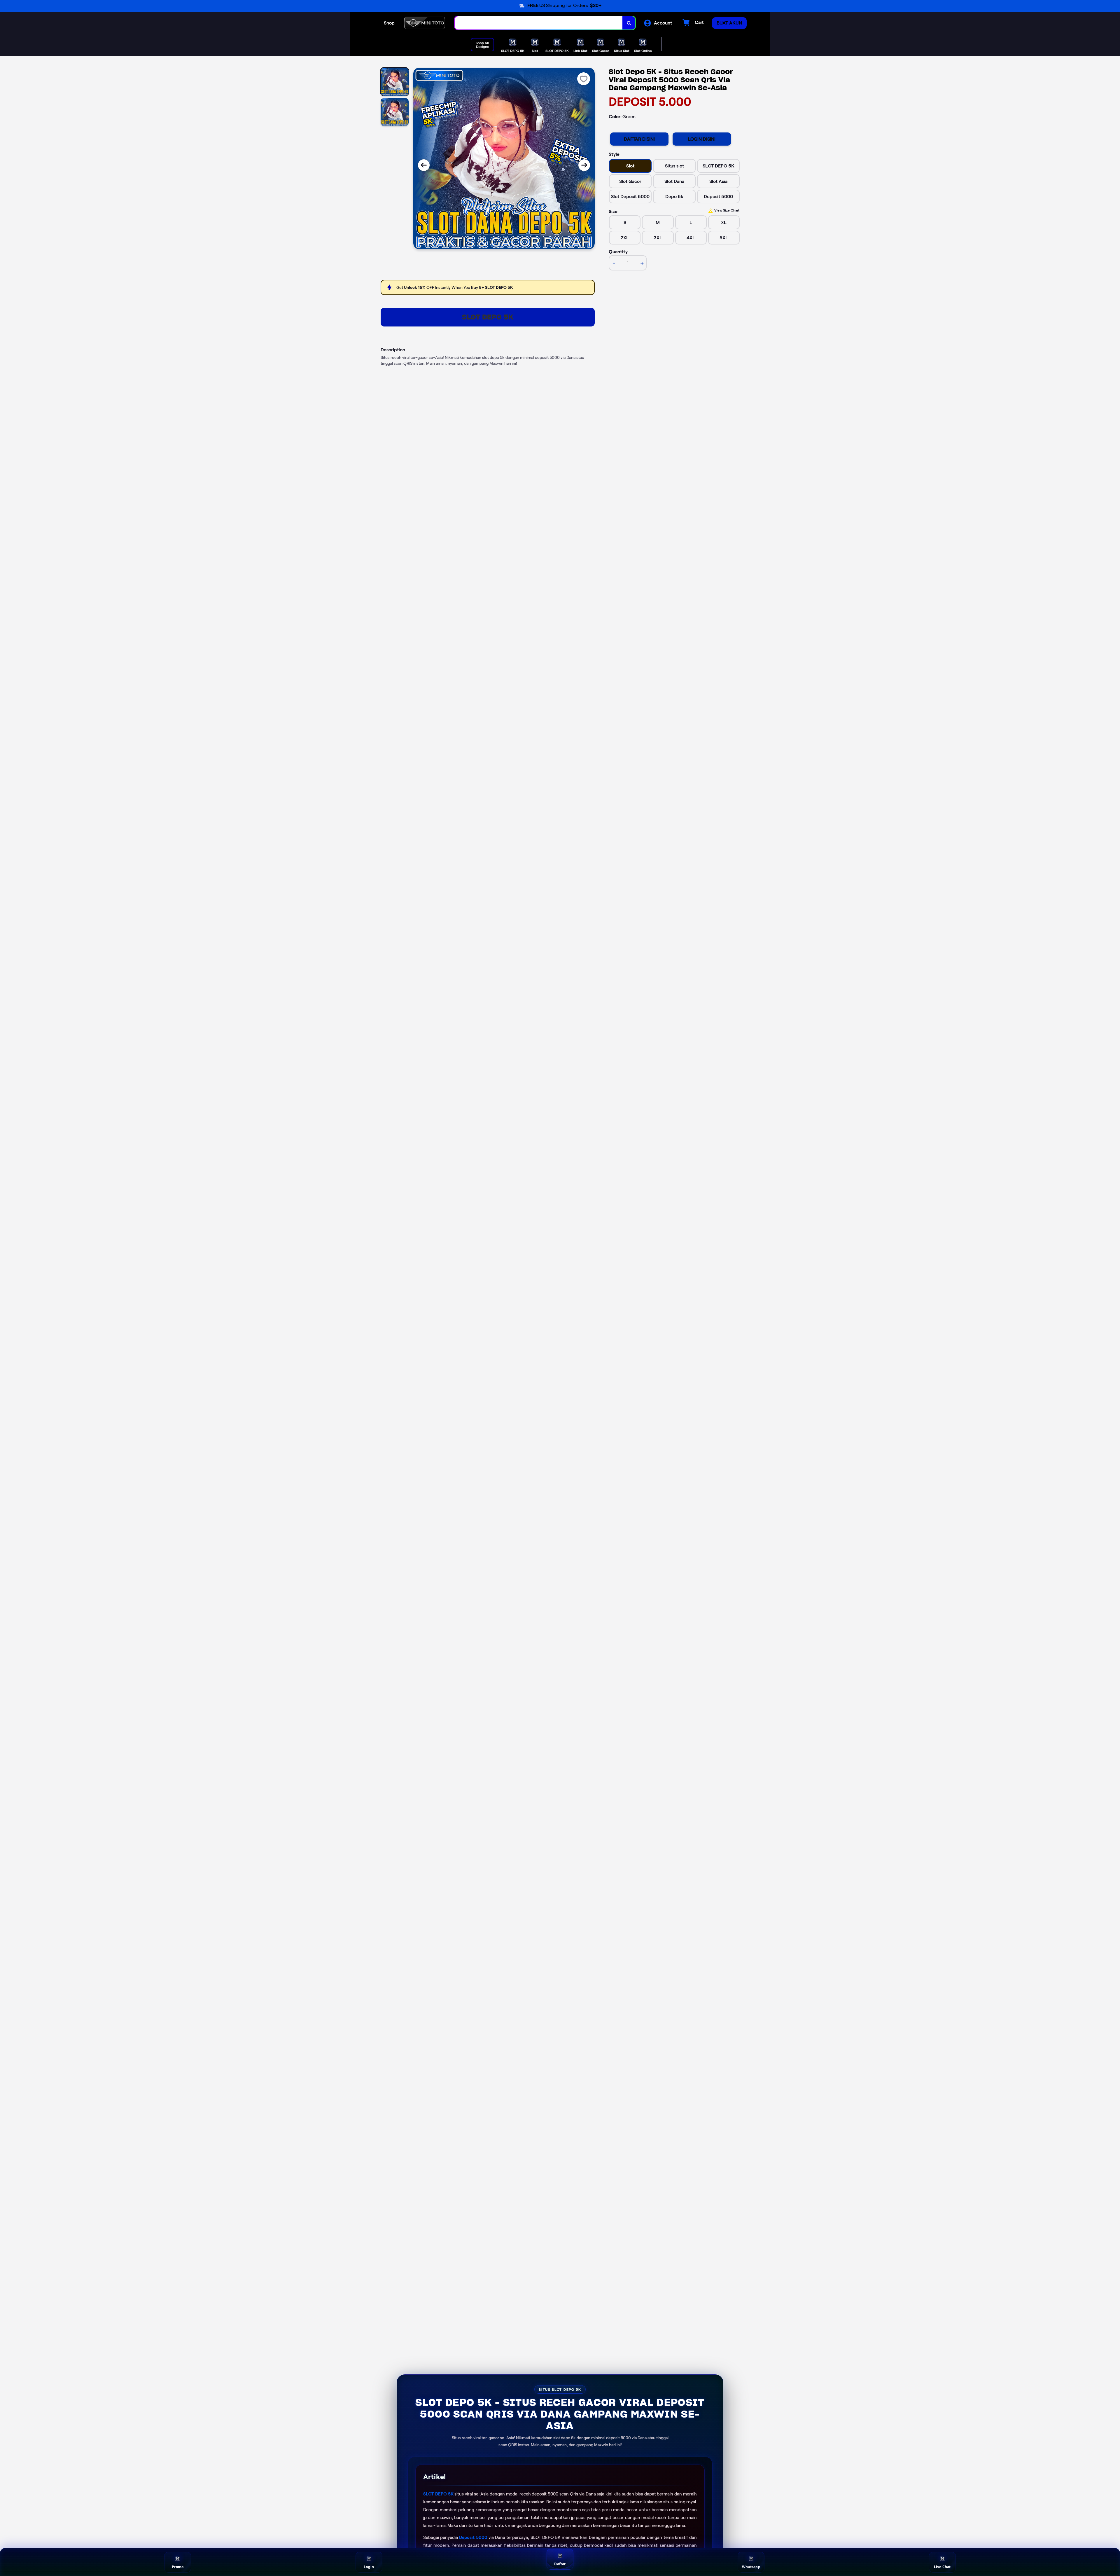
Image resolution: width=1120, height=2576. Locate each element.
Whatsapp (751, 2567)
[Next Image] (584, 165)
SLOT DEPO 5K (488, 317)
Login (369, 2567)
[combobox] (539, 23)
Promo (178, 2567)
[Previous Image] (424, 165)
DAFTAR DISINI (639, 139)
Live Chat (942, 2567)
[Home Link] (425, 23)
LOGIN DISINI (702, 139)
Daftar (560, 2564)
